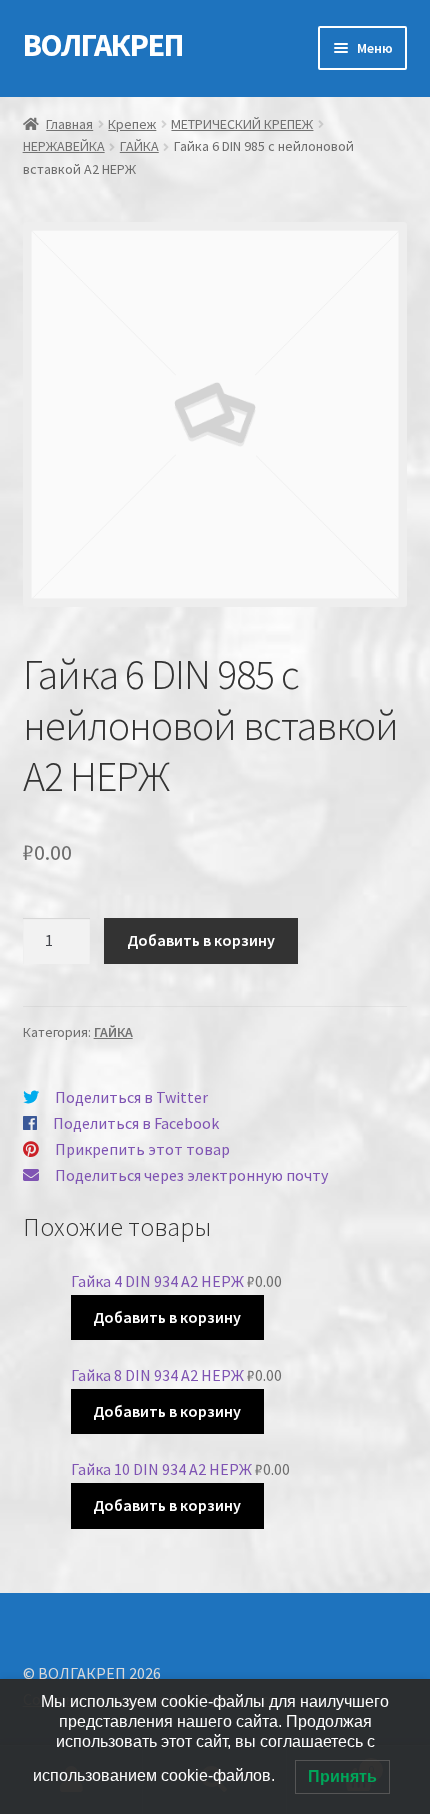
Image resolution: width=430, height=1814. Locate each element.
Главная (69, 124)
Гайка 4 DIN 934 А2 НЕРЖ (157, 1281)
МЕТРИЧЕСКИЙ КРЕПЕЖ (242, 124)
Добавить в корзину (201, 940)
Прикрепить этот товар (142, 1149)
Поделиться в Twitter (131, 1097)
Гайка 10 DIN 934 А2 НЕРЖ (161, 1469)
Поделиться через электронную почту (191, 1175)
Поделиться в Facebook (136, 1123)
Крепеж (132, 124)
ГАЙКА (139, 146)
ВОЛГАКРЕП (103, 45)
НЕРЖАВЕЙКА (64, 146)
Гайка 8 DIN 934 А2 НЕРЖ (157, 1375)
